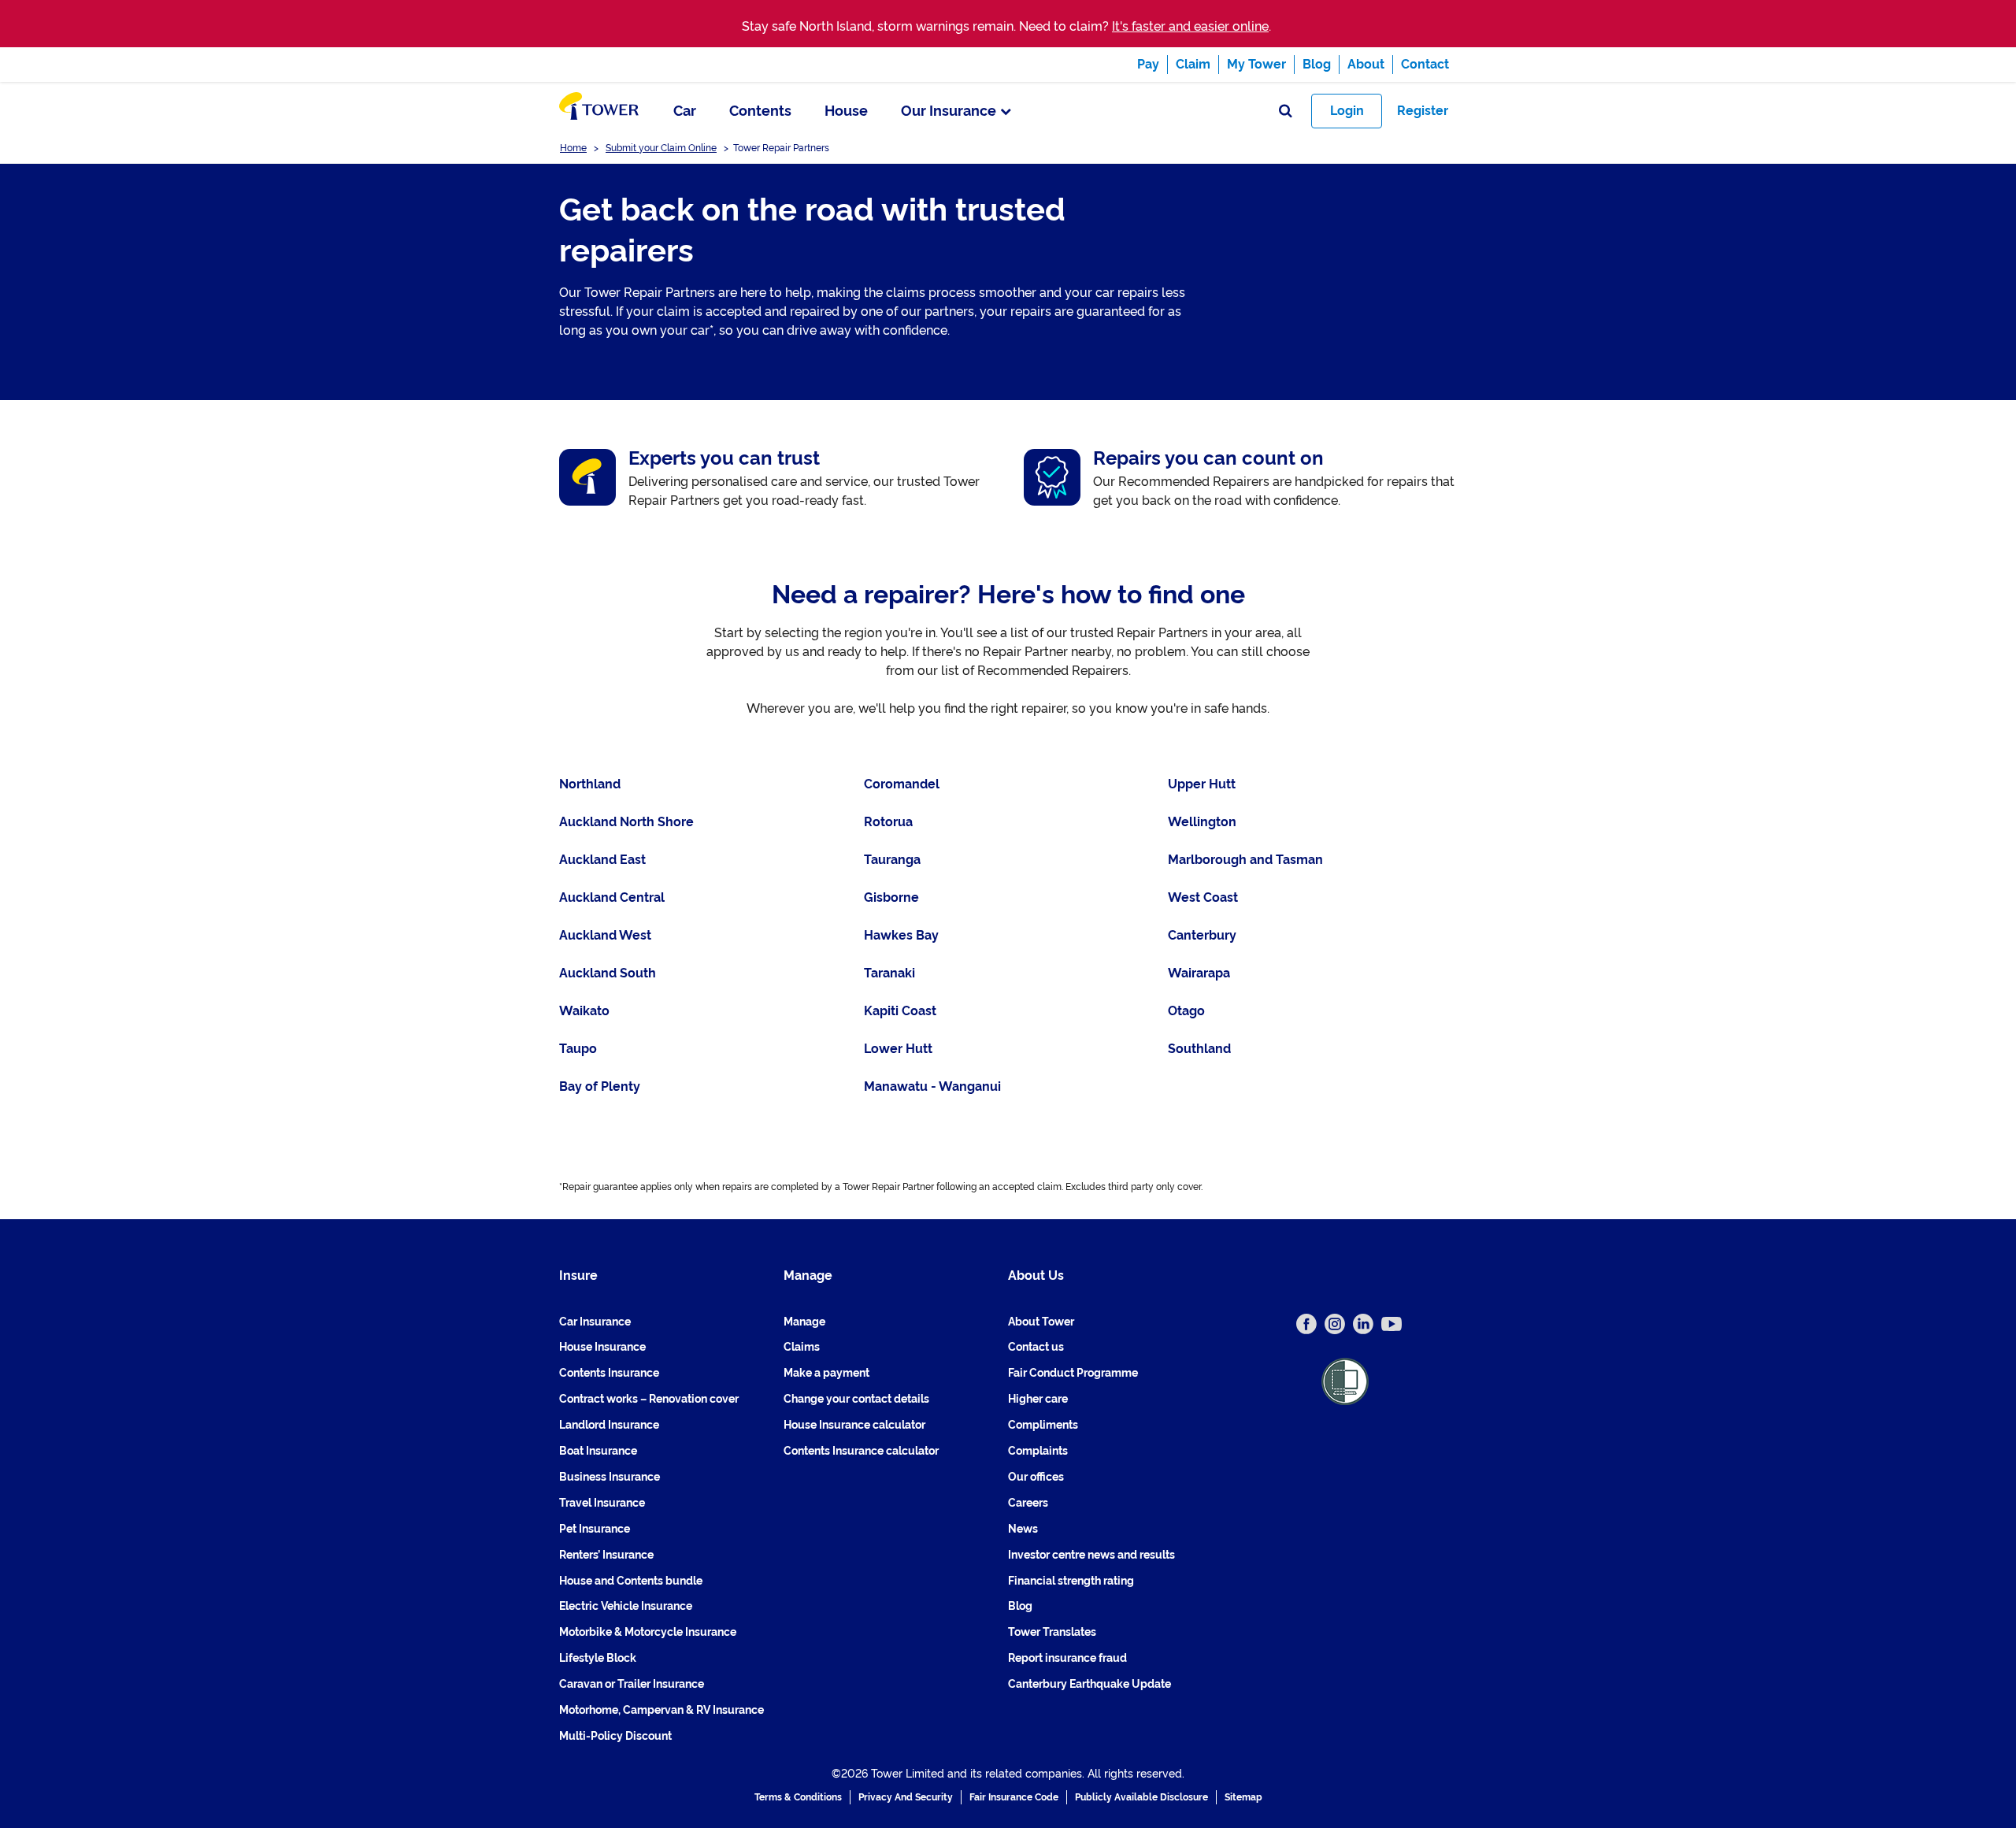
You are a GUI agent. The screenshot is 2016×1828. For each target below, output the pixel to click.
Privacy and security (906, 1797)
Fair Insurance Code (1014, 1797)
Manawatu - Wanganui (932, 1086)
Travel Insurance (602, 1503)
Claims (802, 1347)
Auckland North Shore (626, 822)
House (846, 111)
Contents (760, 111)
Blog (1317, 64)
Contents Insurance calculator (861, 1451)
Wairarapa (1199, 973)
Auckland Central (612, 897)
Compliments (1043, 1425)
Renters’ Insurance (606, 1555)
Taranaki (889, 973)
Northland (590, 784)
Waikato (584, 1011)
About (1366, 64)
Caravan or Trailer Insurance (632, 1684)
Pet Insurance (595, 1529)
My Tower (1256, 64)
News (1023, 1529)
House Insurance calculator (854, 1425)
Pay (1148, 64)
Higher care (1038, 1399)
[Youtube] (1392, 1324)
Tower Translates (1052, 1632)
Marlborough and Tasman (1245, 860)
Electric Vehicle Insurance (626, 1606)
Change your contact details (856, 1399)
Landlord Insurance (609, 1425)
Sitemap (1243, 1797)
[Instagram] (1335, 1324)
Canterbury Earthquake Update (1090, 1684)
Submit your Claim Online (661, 148)
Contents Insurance (609, 1373)
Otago (1186, 1011)
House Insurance (602, 1347)
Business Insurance (610, 1477)
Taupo (578, 1049)
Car (685, 111)
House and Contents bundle (631, 1581)
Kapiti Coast (900, 1011)
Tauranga (892, 860)
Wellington (1202, 822)
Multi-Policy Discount (615, 1736)
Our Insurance (949, 111)
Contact (1425, 64)
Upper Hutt (1202, 784)
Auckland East (602, 860)
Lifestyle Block (598, 1658)
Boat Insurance (598, 1451)
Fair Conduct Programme (1073, 1373)
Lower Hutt (898, 1049)
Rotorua (888, 822)
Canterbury (1202, 935)
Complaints (1038, 1451)
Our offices (1036, 1477)
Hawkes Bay (901, 935)
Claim (1193, 64)
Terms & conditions (798, 1797)
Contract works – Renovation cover (649, 1399)
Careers (1028, 1503)
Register (1423, 111)
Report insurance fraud (1067, 1658)
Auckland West (605, 935)
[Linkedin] (1363, 1324)
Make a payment (826, 1373)
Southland (1199, 1049)
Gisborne (891, 897)
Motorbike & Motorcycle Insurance (648, 1632)
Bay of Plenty (600, 1086)
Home (573, 148)
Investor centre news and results (1091, 1555)
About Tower (1041, 1322)
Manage (804, 1322)
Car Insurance (595, 1322)
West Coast (1203, 897)
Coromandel (902, 784)
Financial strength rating (1071, 1581)
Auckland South (608, 973)
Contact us (1036, 1347)
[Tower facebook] (1306, 1324)
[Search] (1286, 111)
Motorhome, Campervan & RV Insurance (661, 1710)
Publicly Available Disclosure (1141, 1797)
